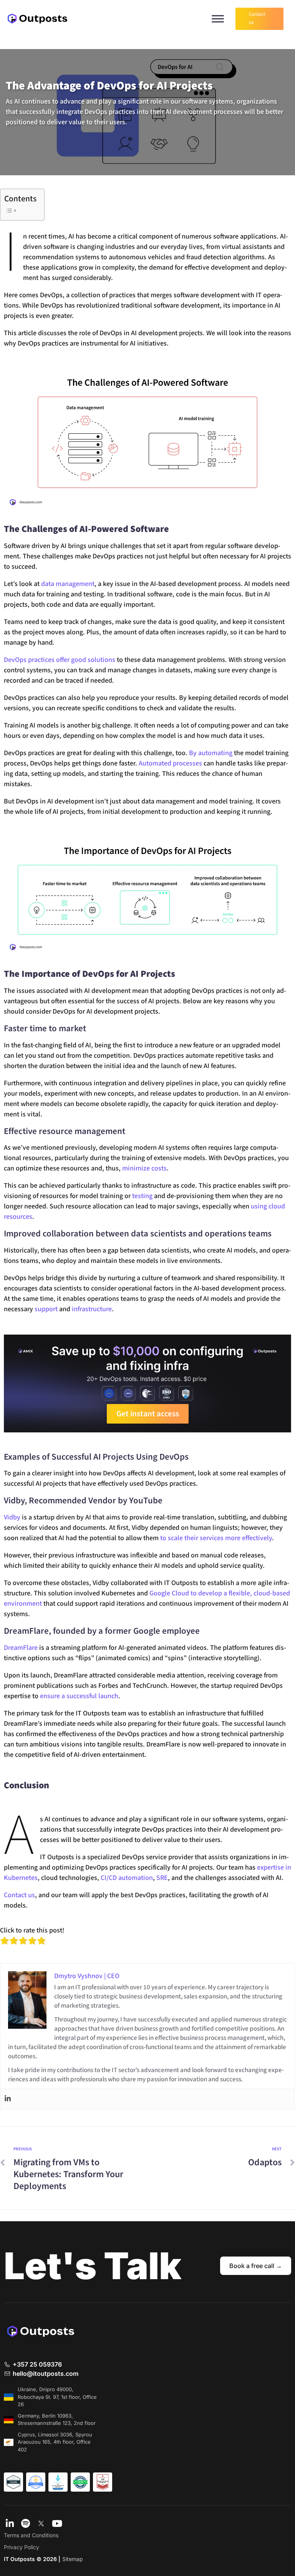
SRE (162, 1878)
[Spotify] (25, 2524)
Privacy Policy (22, 2547)
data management (68, 584)
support (46, 1309)
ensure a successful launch (79, 1696)
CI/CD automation (127, 1878)
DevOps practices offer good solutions (60, 660)
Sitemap (73, 2559)
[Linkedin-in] (10, 2524)
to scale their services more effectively (216, 1538)
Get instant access (148, 1414)
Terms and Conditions (31, 2535)
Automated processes (170, 763)
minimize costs (144, 1168)
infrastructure (92, 1309)
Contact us (19, 1895)
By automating (211, 753)
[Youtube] (57, 2524)
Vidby (12, 1517)
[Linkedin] (8, 2099)
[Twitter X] (41, 2524)
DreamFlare (21, 1648)
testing (142, 1196)
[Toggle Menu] (218, 19)
